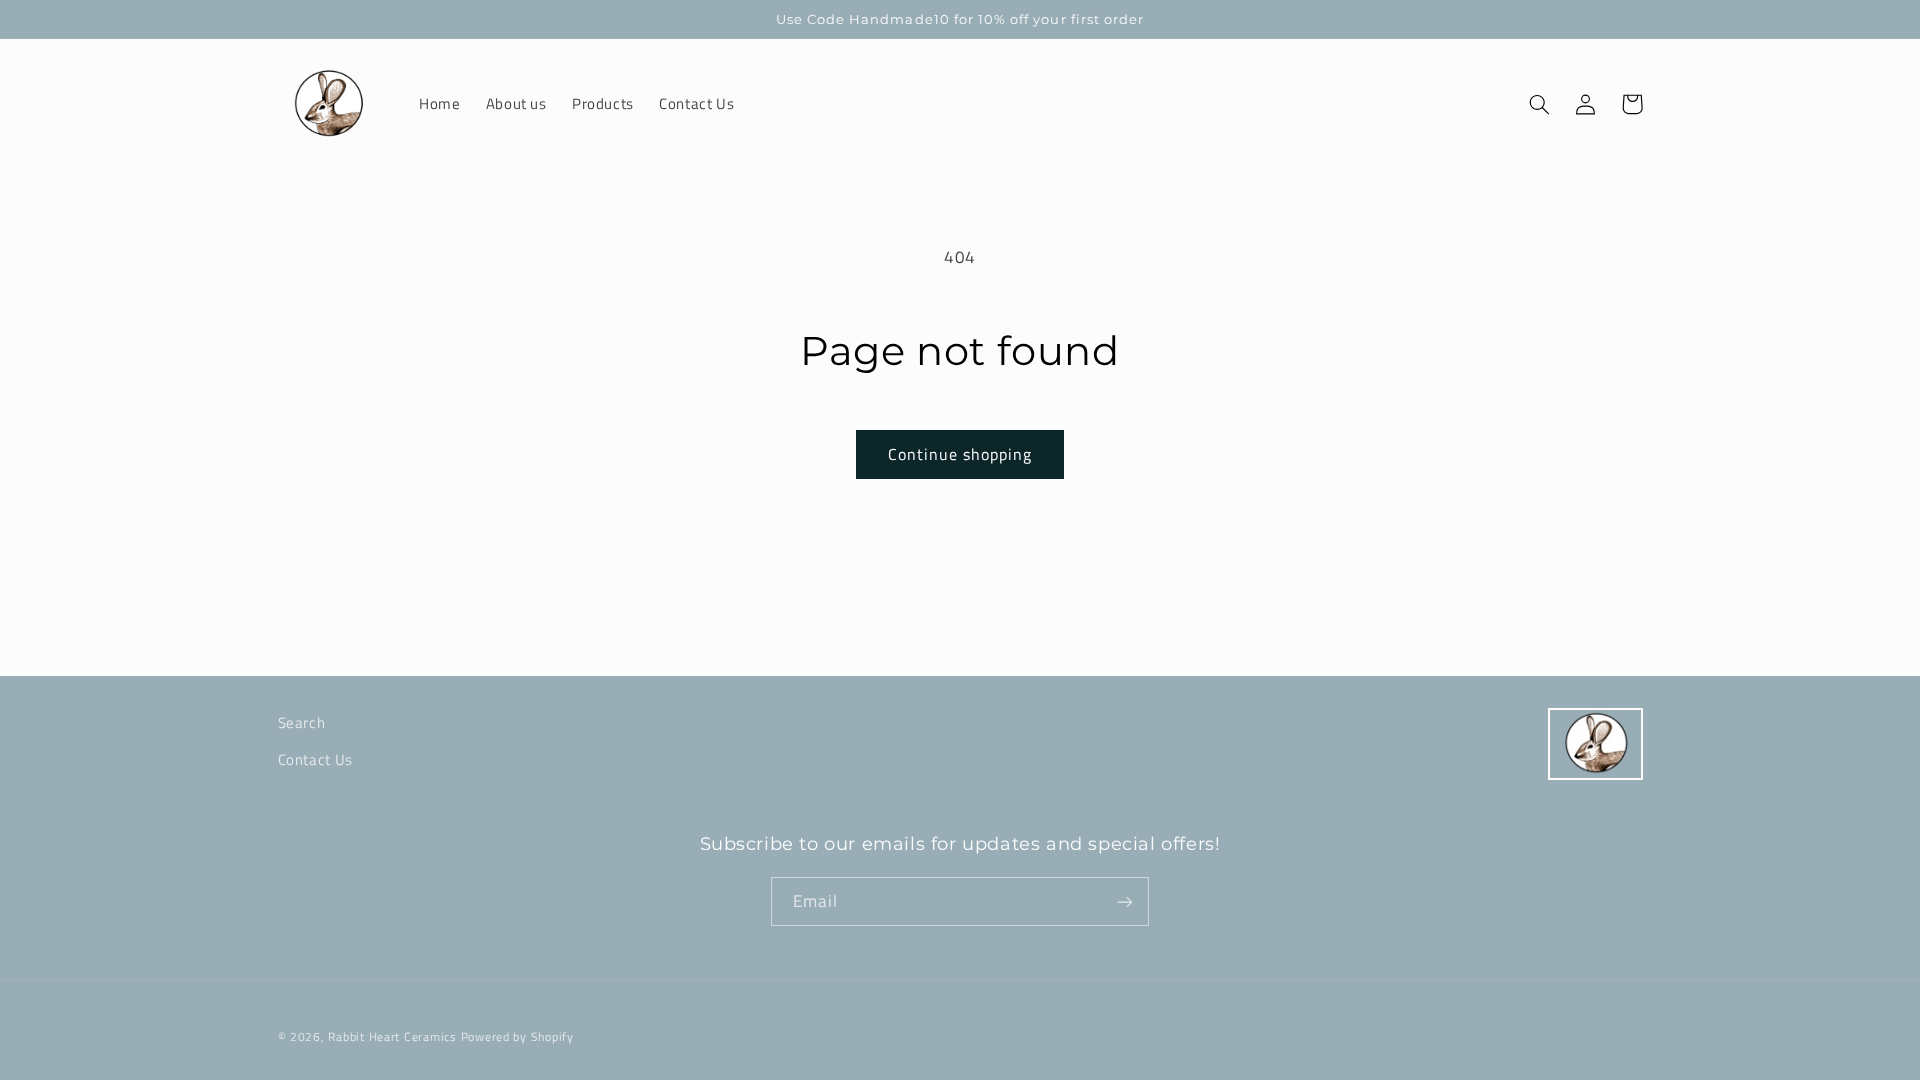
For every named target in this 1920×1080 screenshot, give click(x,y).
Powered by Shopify (517, 1036)
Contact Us (315, 759)
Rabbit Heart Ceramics (392, 1036)
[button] (1540, 104)
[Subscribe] (1125, 901)
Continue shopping (960, 454)
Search (302, 722)
